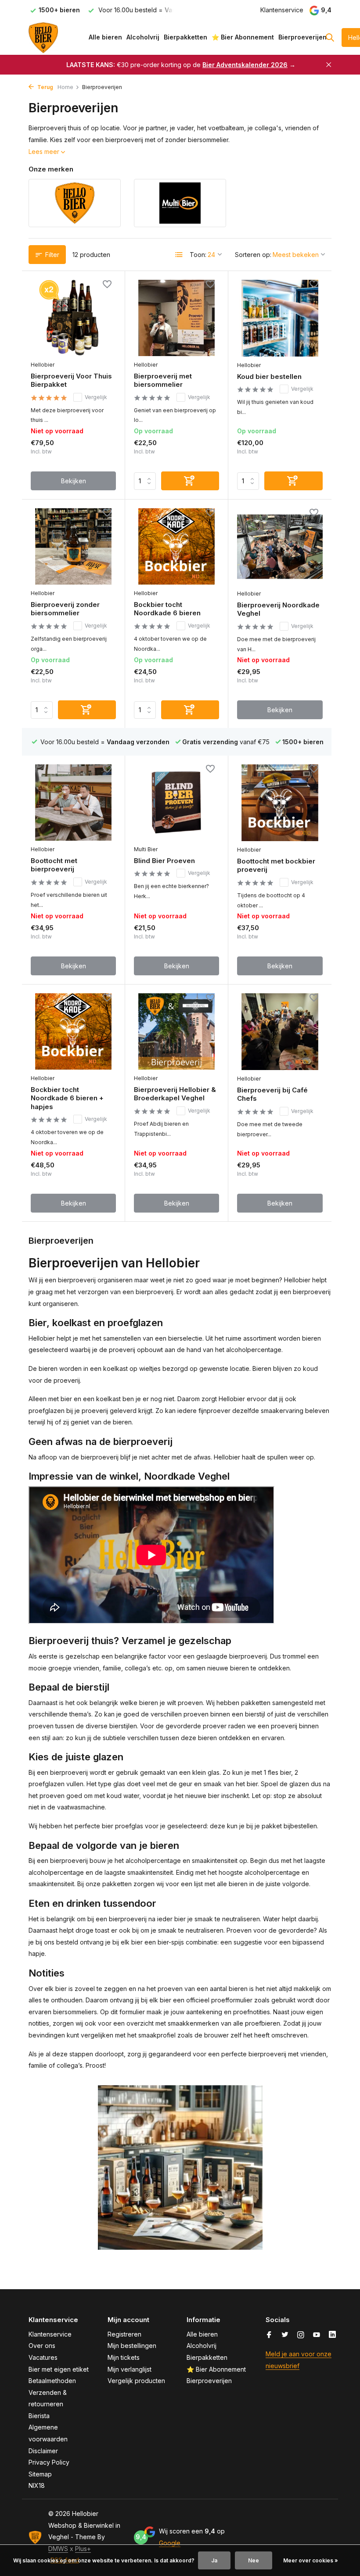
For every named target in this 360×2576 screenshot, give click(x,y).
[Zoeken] (330, 37)
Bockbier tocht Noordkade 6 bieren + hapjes (67, 1098)
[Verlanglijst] (107, 285)
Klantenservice (282, 10)
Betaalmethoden (52, 2381)
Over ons (42, 2346)
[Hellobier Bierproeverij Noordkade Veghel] (280, 546)
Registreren (124, 2334)
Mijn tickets (124, 2357)
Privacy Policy (49, 2462)
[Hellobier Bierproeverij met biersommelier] (176, 318)
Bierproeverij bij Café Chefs (272, 1094)
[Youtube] (317, 2335)
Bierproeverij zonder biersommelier (65, 609)
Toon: (198, 255)
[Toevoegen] (190, 481)
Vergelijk (96, 397)
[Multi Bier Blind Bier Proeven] (176, 803)
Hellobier (43, 365)
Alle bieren (105, 37)
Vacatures (43, 2357)
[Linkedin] (332, 2335)
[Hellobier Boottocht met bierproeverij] (73, 803)
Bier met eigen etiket (59, 2369)
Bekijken (74, 481)
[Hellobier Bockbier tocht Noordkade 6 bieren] (176, 546)
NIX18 (37, 2485)
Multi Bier (146, 849)
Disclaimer (43, 2451)
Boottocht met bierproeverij (54, 865)
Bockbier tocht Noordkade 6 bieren (167, 609)
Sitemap (40, 2474)
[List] (179, 255)
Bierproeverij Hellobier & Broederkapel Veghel (175, 1094)
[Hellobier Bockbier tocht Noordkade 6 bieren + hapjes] (73, 1031)
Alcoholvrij (143, 37)
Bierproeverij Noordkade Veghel (278, 609)
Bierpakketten (185, 37)
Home (65, 87)
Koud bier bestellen (269, 376)
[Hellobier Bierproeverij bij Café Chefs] (280, 1031)
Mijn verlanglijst (130, 2369)
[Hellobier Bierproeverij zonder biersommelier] (73, 546)
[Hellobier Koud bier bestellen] (280, 318)
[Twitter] (285, 2335)
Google (170, 2543)
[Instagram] (301, 2335)
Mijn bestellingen (132, 2346)
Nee (254, 2560)
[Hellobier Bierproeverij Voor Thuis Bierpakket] (73, 318)
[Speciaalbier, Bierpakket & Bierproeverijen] (56, 37)
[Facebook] (269, 2335)
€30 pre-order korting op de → (181, 65)
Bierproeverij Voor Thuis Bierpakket (71, 380)
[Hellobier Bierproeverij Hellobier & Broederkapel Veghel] (176, 1031)
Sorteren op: (253, 255)
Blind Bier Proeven (164, 861)
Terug (45, 87)
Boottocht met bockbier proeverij (276, 865)
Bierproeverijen (302, 37)
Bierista (39, 2416)
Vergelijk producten (136, 2381)
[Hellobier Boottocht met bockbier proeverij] (280, 803)
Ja (214, 2560)
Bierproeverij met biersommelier (163, 380)
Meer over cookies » (311, 2560)
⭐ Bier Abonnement (243, 37)
